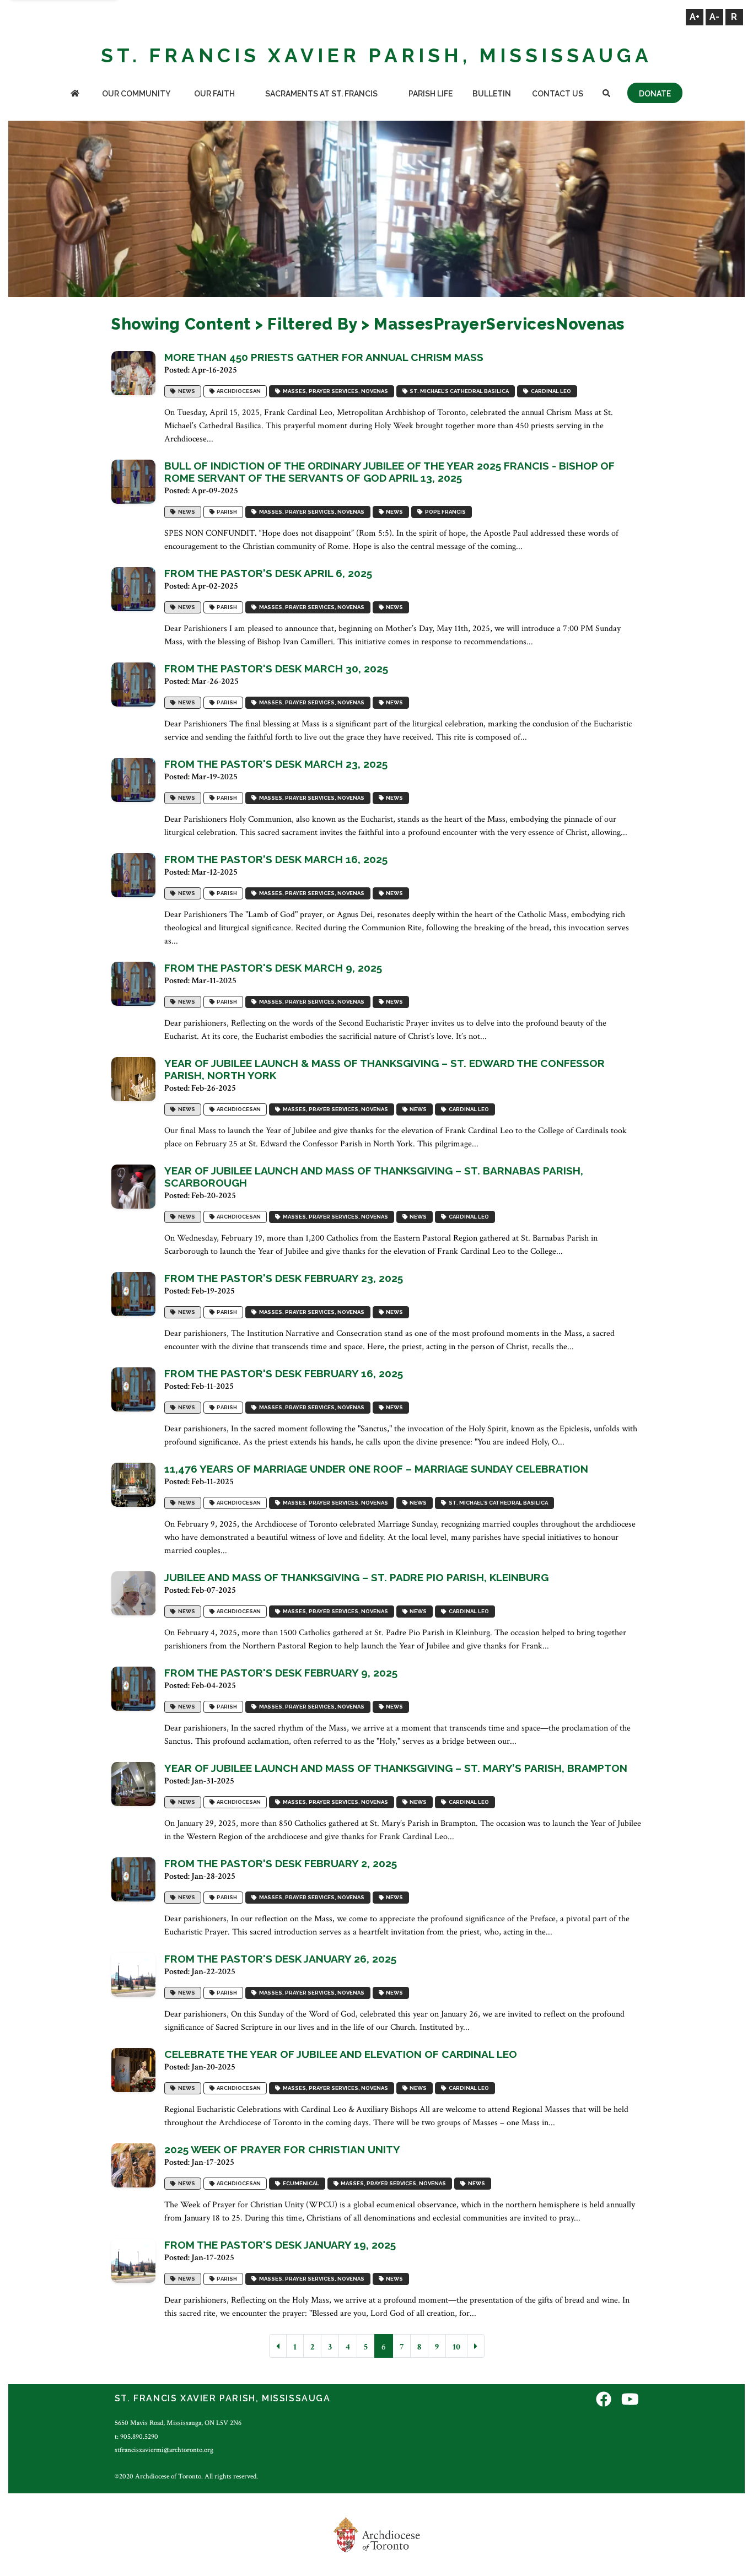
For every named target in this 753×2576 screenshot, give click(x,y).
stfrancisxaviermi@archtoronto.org (164, 2450)
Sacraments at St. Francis (321, 94)
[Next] (476, 2346)
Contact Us (558, 94)
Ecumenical (300, 2183)
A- (714, 17)
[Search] (606, 95)
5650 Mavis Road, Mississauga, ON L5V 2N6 (178, 2423)
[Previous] (278, 2346)
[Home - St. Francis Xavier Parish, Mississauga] (75, 95)
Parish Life (431, 94)
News (185, 391)
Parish (226, 512)
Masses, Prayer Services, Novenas (334, 391)
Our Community (136, 94)
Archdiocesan (238, 391)
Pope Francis (444, 512)
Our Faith (214, 94)
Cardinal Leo (550, 391)
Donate (655, 94)
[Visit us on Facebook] (604, 2400)
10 (456, 2347)
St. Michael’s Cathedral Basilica (458, 391)
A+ (695, 17)
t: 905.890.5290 (136, 2437)
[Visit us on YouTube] (630, 2400)
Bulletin (492, 94)
